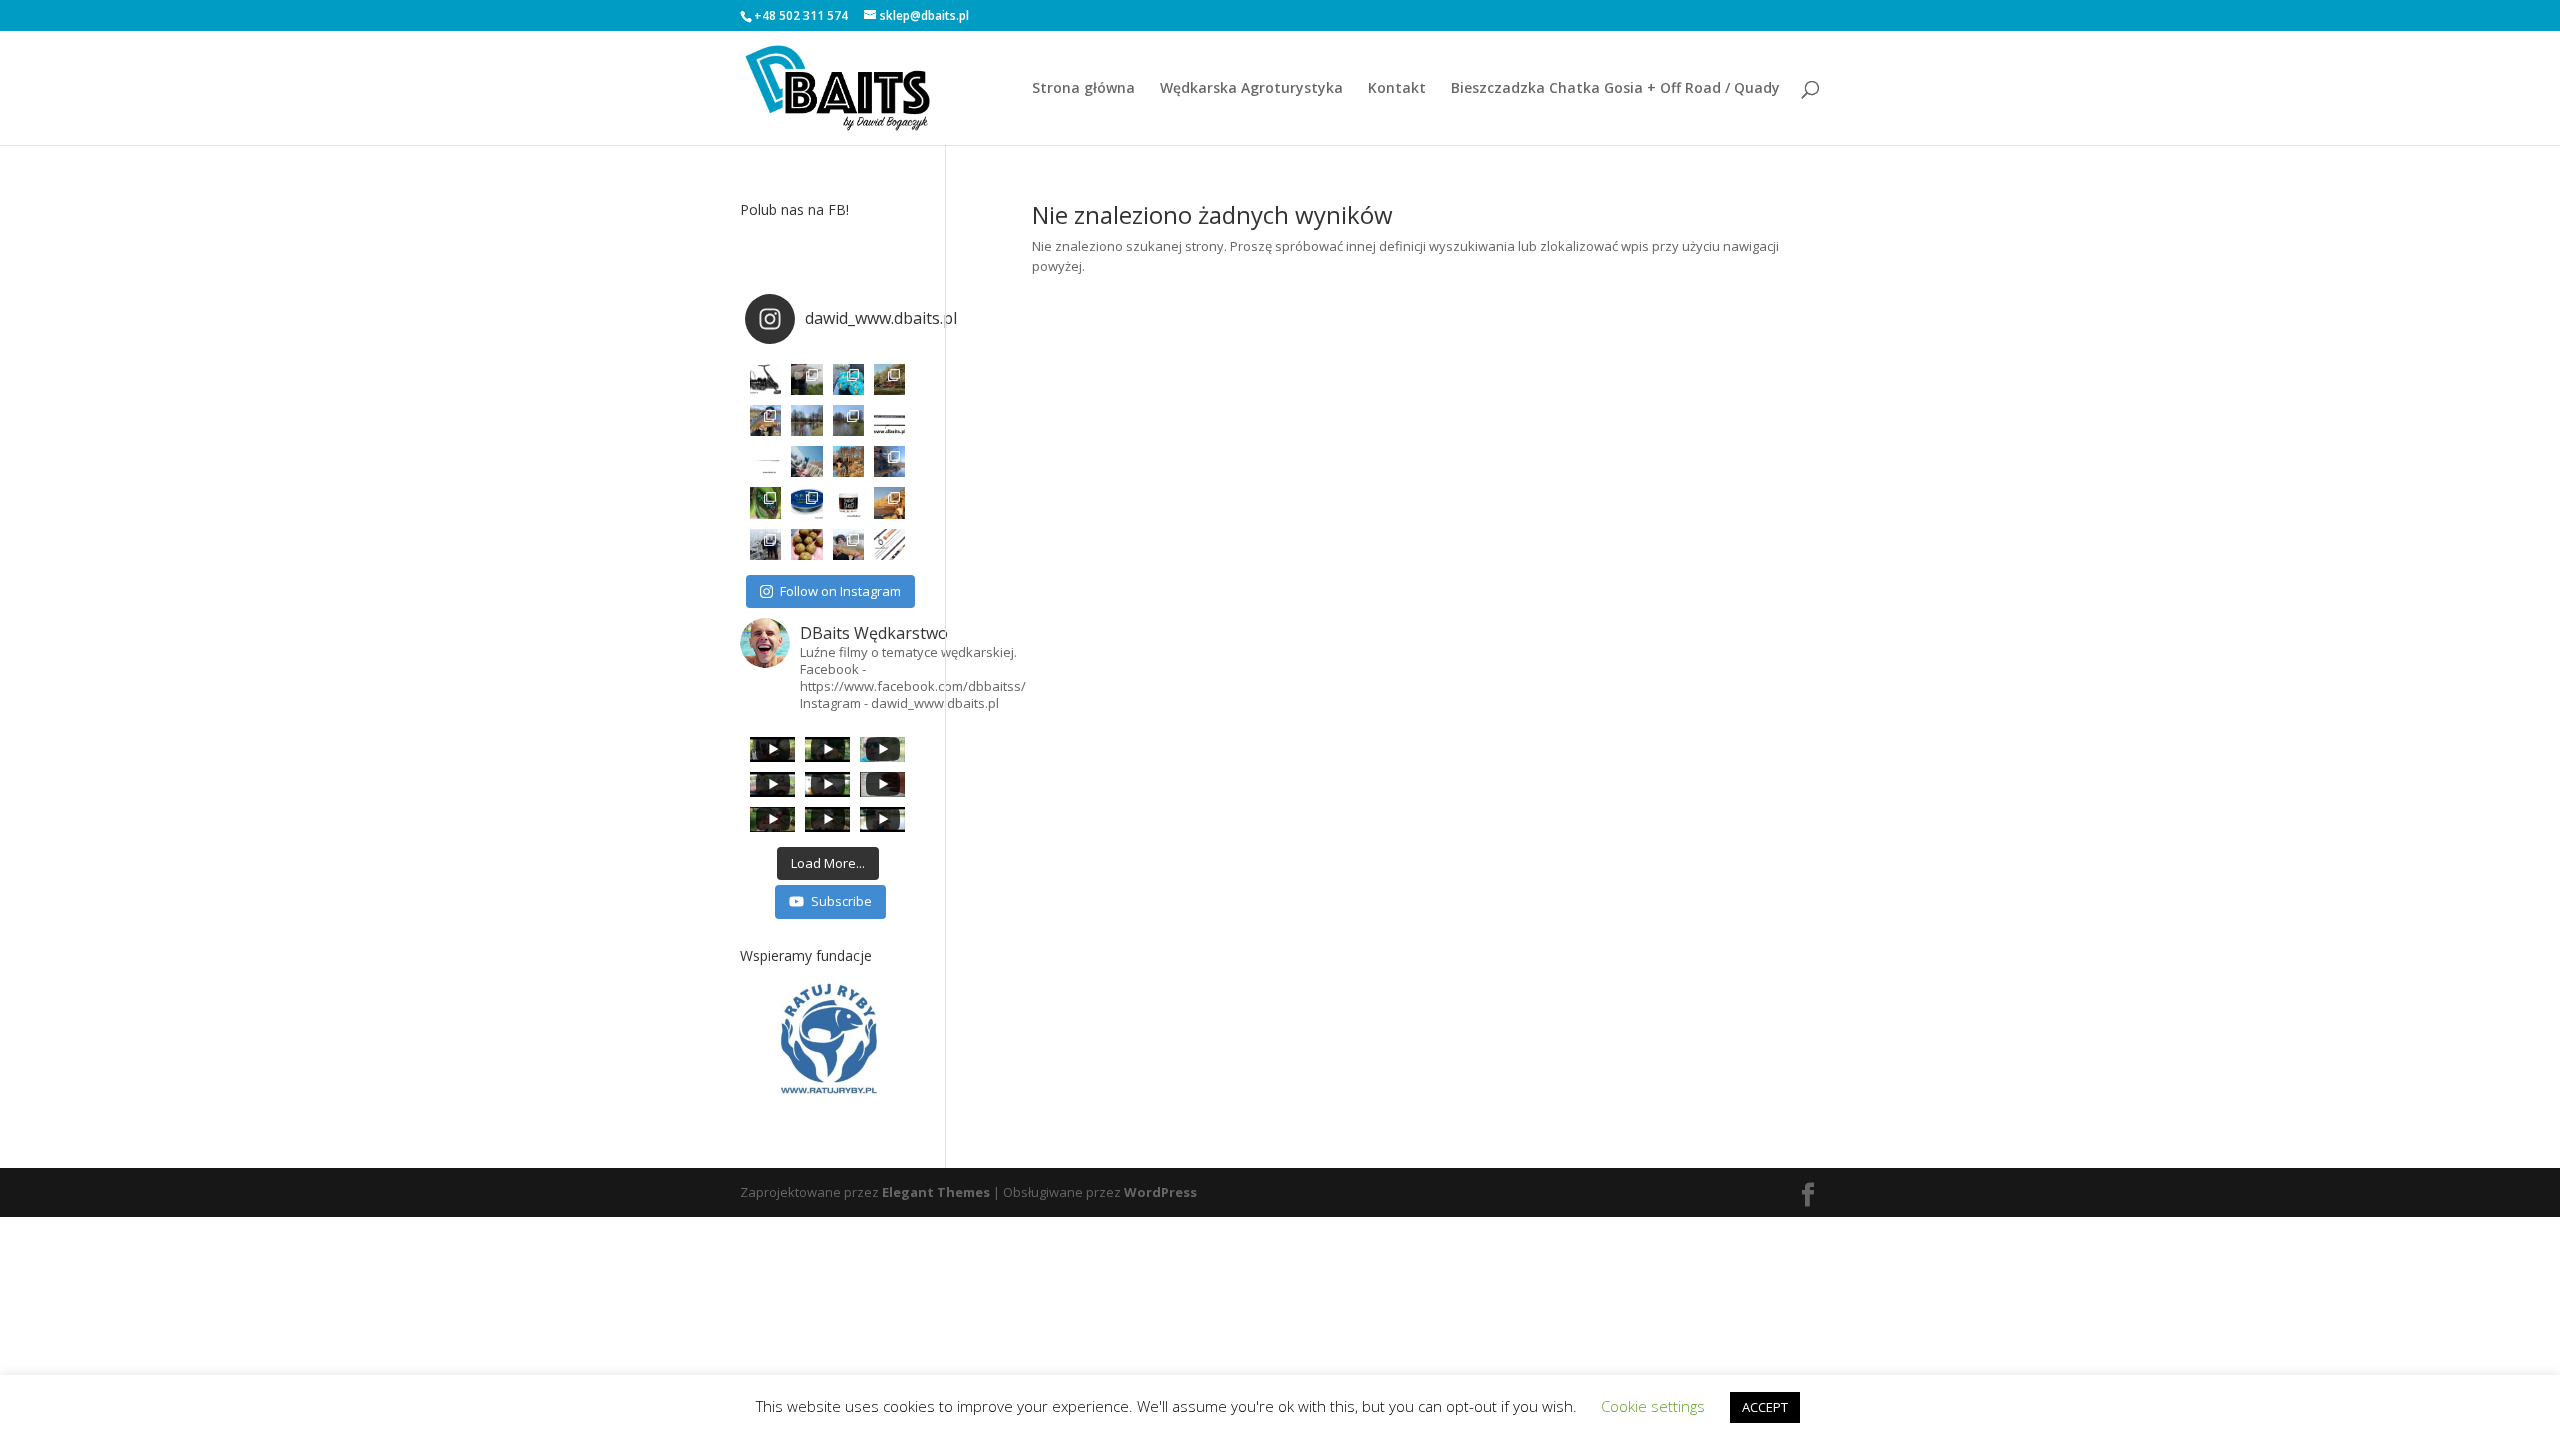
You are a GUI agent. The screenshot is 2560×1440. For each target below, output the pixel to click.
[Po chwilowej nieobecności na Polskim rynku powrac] (848, 502)
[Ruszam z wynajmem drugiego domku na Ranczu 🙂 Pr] (806, 420)
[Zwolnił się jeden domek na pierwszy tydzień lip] (848, 420)
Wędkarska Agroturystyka (1251, 89)
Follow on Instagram (840, 591)
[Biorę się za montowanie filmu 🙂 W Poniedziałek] (848, 379)
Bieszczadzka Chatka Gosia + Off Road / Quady (1615, 89)
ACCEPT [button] (1765, 1407)
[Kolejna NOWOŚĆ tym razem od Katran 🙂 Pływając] (806, 502)
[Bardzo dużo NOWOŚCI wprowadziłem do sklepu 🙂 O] (765, 461)
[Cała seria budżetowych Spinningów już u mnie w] (889, 544)
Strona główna (1083, 89)
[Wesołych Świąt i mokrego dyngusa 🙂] (806, 461)
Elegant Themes (936, 1192)
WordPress (1160, 1192)
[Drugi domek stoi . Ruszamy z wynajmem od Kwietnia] (848, 461)
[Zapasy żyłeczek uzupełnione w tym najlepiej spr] (765, 502)
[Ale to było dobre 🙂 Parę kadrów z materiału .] (806, 379)
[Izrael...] (889, 502)
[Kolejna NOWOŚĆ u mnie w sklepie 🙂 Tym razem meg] (765, 379)
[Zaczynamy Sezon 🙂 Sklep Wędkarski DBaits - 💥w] (889, 461)
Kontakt (1397, 89)
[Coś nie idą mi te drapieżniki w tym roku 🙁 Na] (848, 544)
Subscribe (841, 901)
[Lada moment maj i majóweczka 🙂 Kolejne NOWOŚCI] (889, 420)
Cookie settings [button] (1653, 1406)
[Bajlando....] (765, 544)
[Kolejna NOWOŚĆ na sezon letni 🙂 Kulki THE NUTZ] (806, 544)
